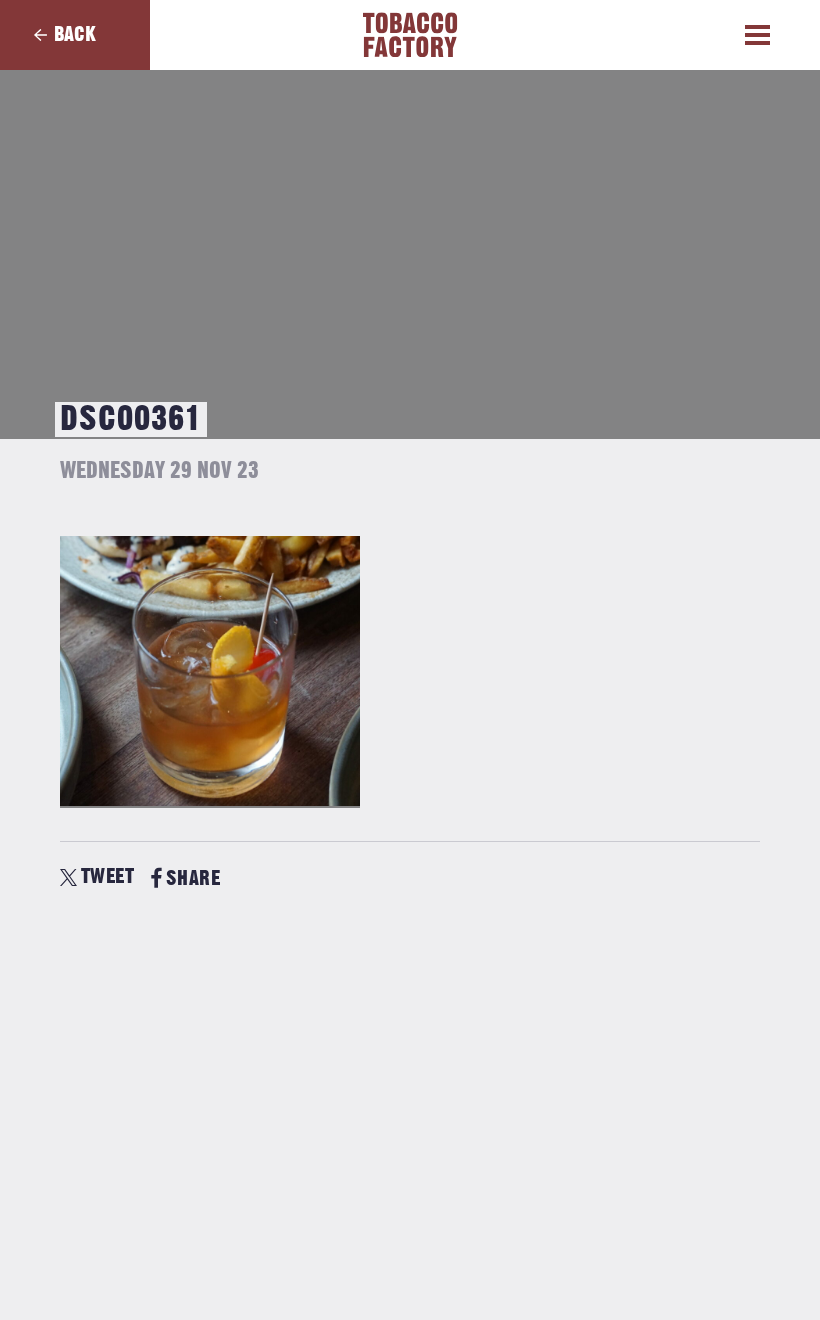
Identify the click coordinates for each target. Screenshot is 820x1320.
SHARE (193, 878)
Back (75, 34)
